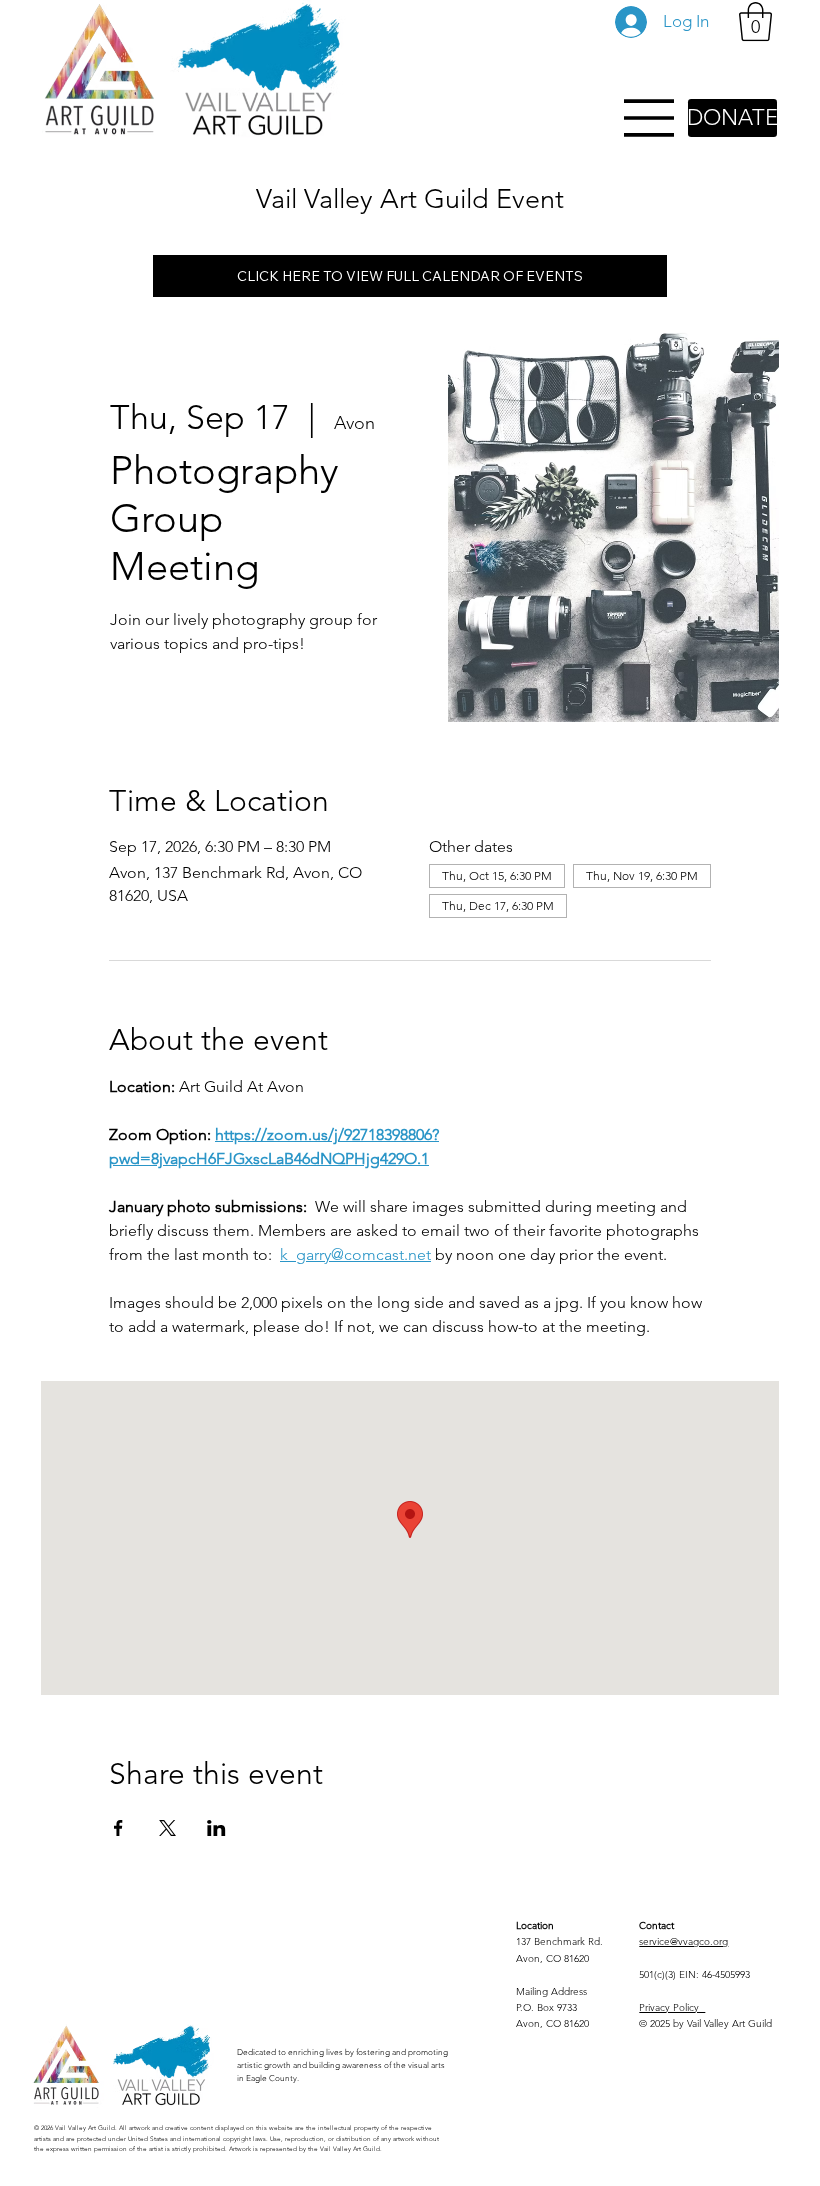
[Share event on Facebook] (118, 1828)
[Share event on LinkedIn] (216, 1828)
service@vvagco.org (683, 1941)
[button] (755, 21)
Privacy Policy (672, 2007)
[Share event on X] (167, 1828)
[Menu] (650, 118)
